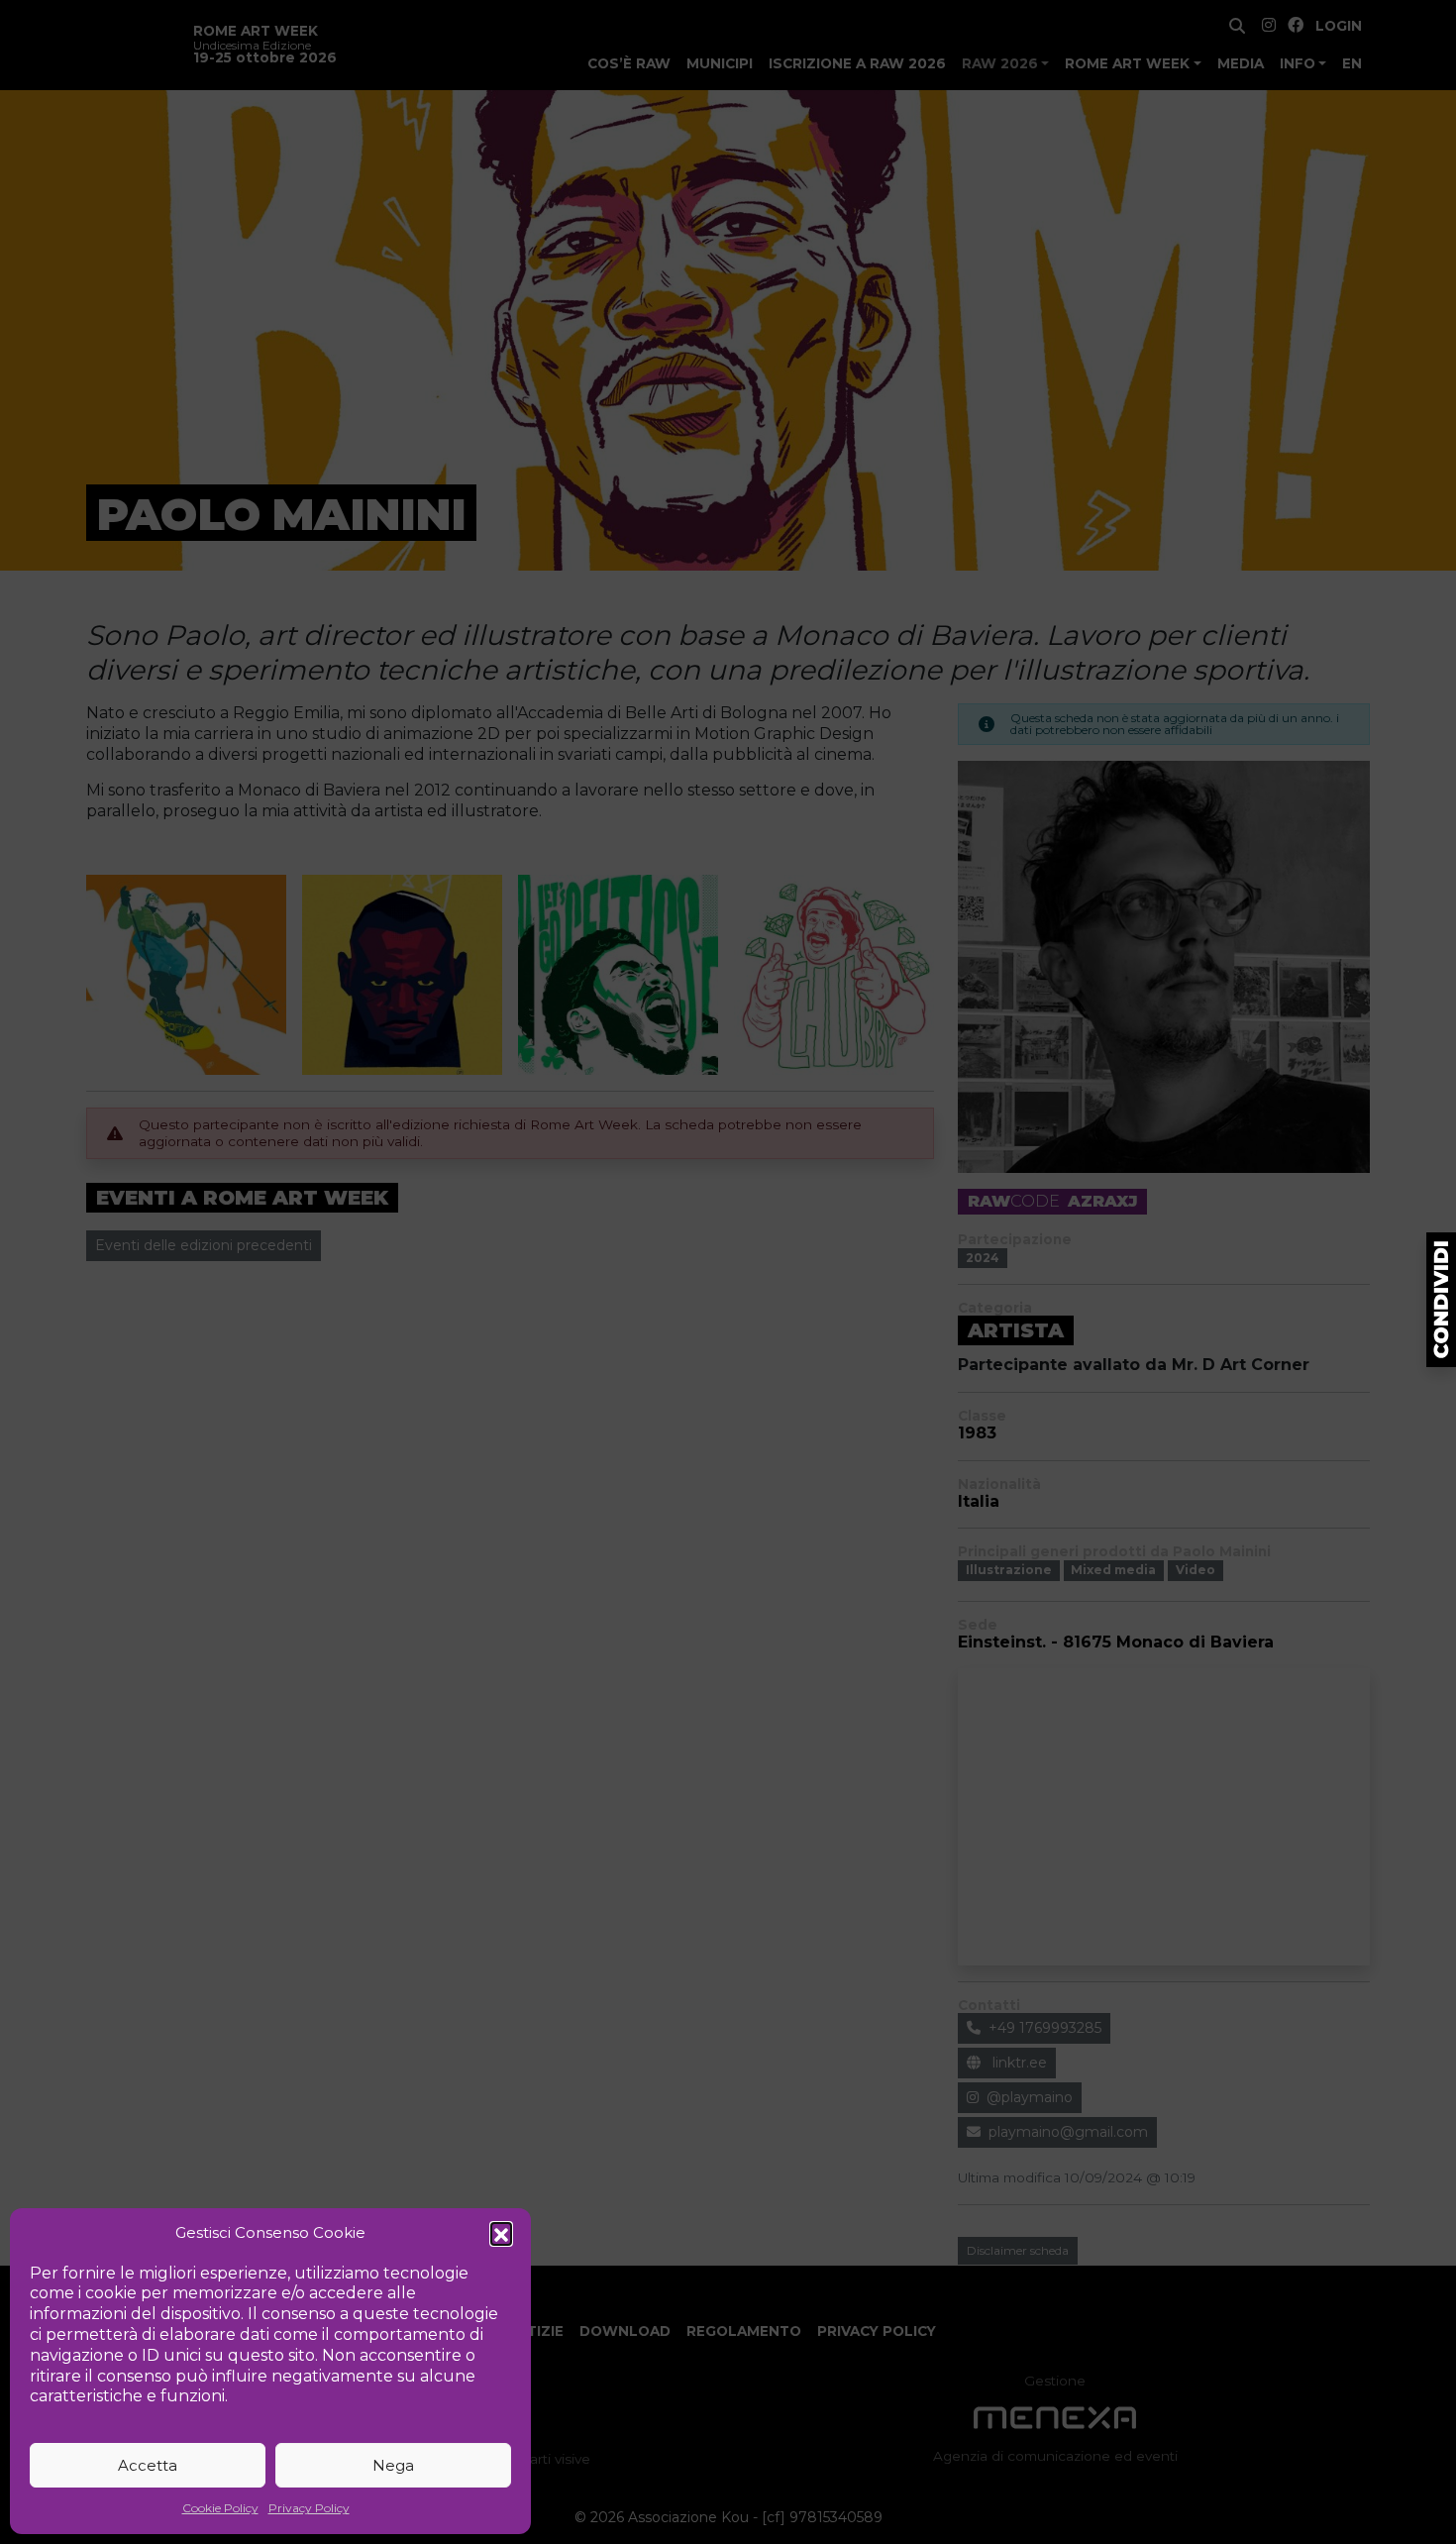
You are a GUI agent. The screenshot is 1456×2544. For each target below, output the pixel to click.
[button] (501, 2233)
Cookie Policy (220, 2508)
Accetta (148, 2465)
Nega (393, 2465)
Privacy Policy (309, 2508)
